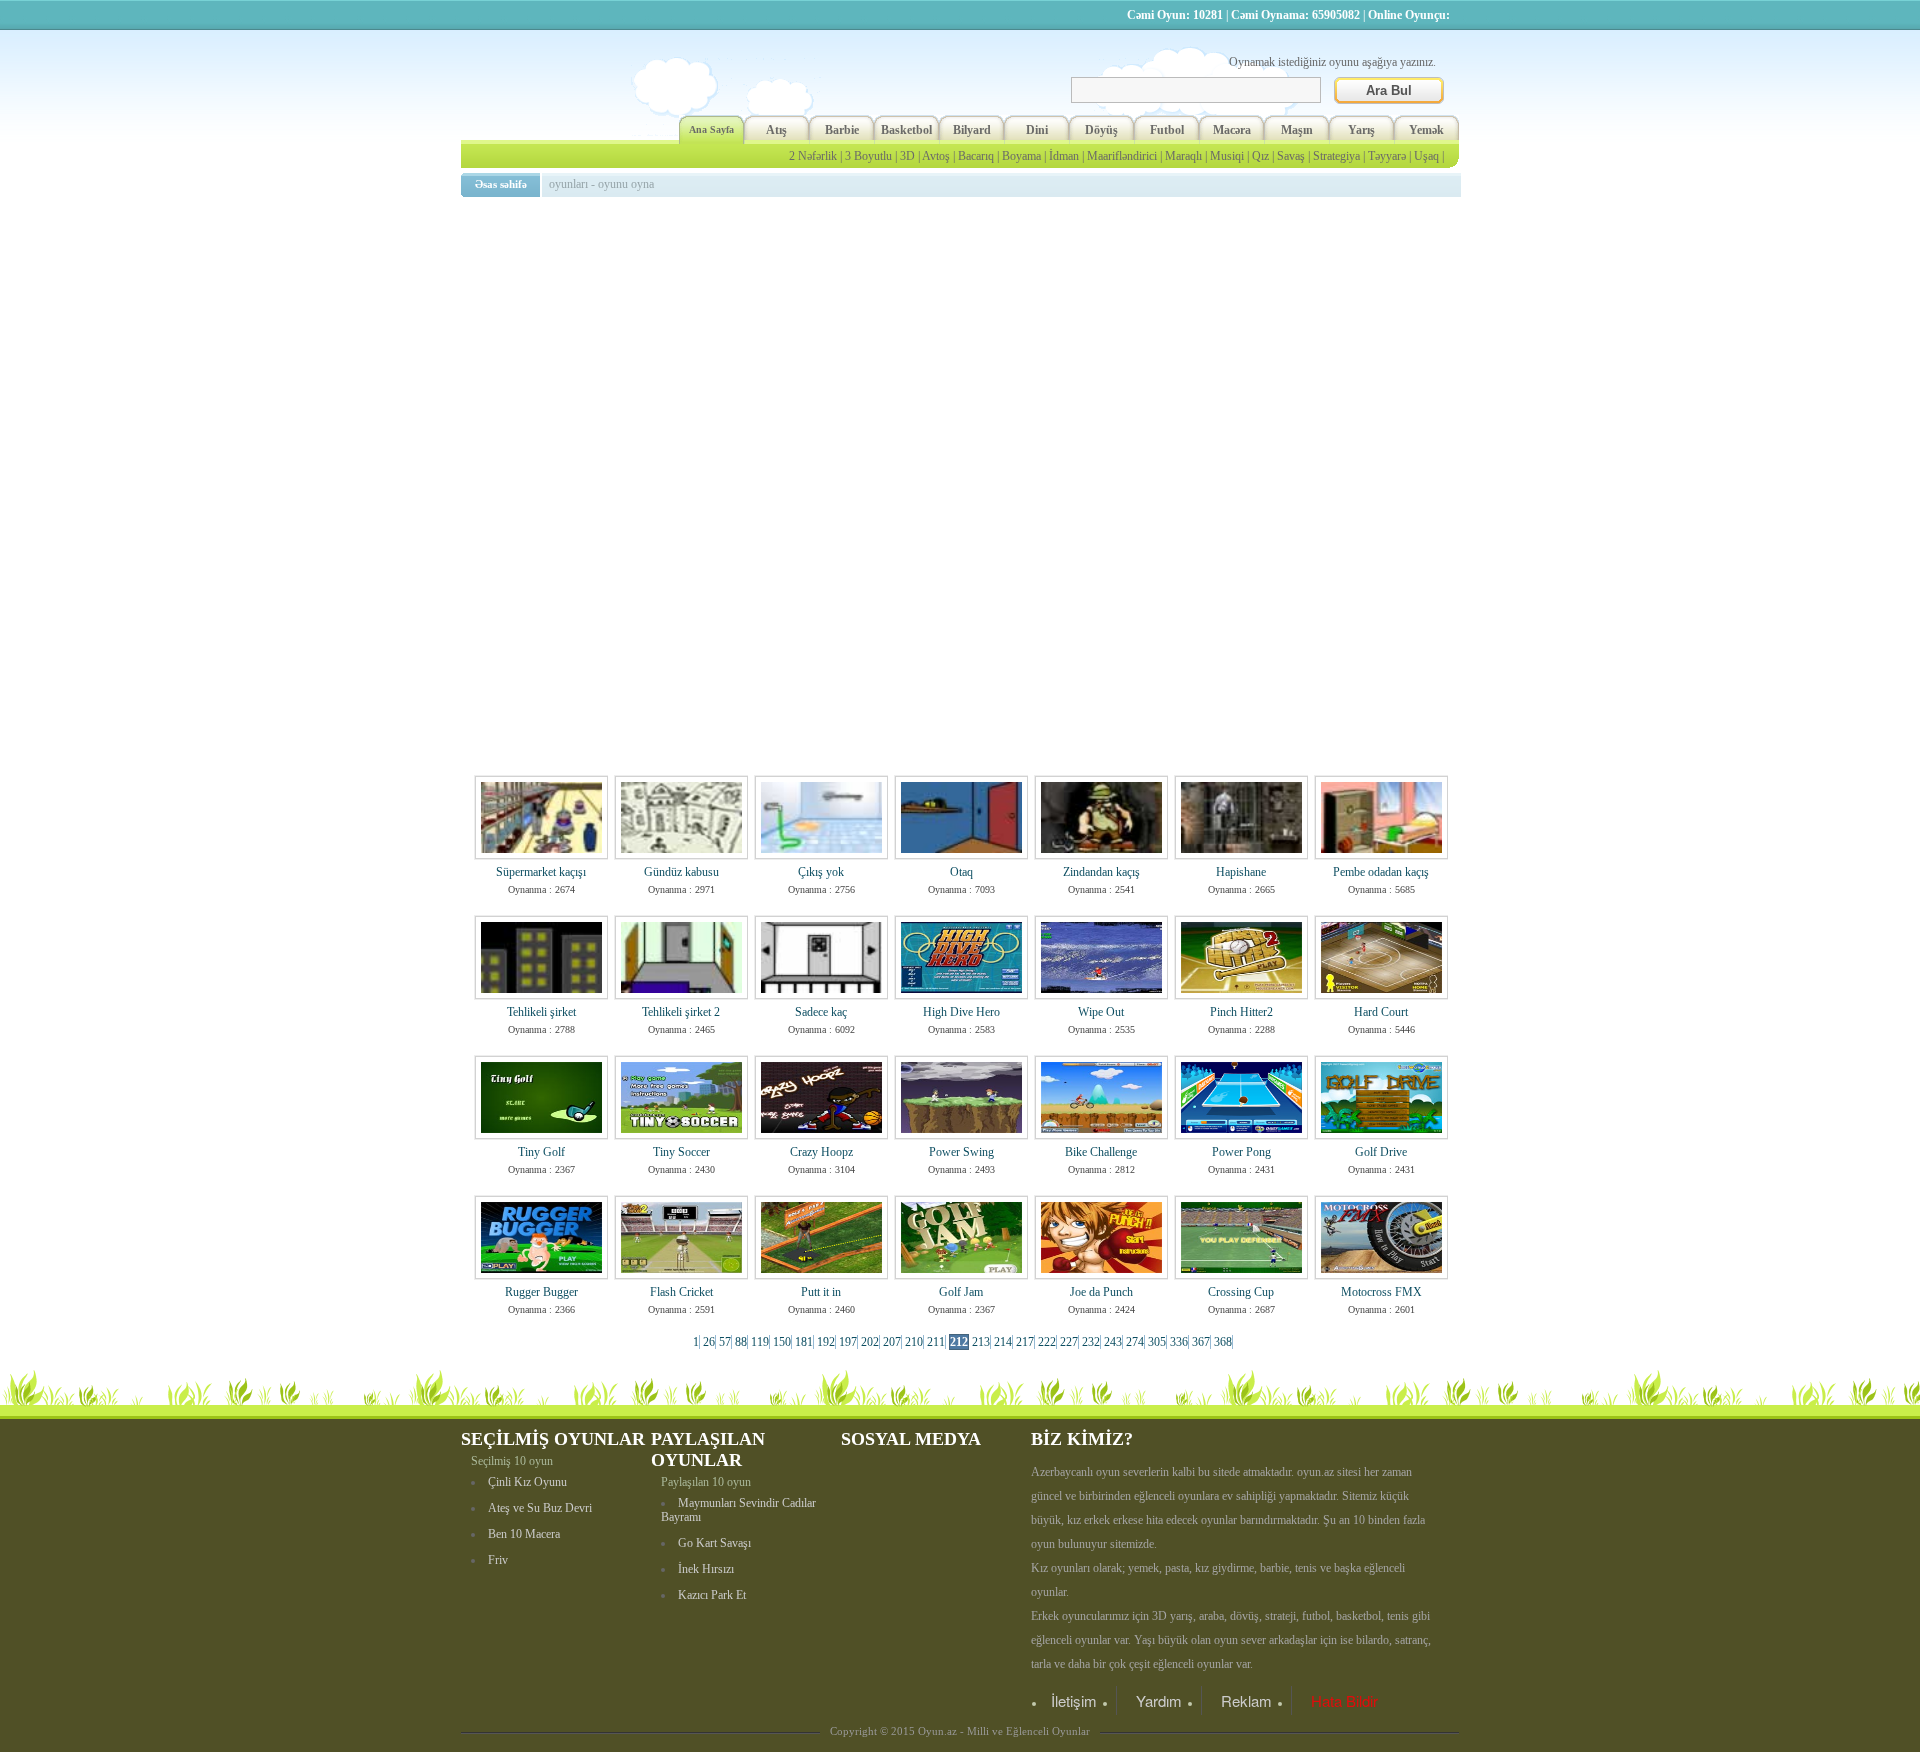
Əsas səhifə (501, 184)
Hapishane (1241, 872)
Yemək (1426, 130)
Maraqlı (1183, 156)
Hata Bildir (1344, 1700)
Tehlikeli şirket (541, 1012)
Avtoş (936, 156)
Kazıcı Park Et (712, 1595)
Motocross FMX (1381, 1292)
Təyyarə (1387, 156)
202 (870, 1342)
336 (1179, 1342)
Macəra (1232, 130)
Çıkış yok (821, 872)
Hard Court (1381, 1012)
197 (848, 1342)
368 (1223, 1342)
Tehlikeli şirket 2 (681, 1012)
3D (907, 156)
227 (1069, 1342)
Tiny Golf (541, 1152)
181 (804, 1342)
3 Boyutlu (868, 156)
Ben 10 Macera (524, 1534)
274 (1135, 1342)
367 (1201, 1342)
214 (1003, 1342)
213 (981, 1342)
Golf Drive (1381, 1152)
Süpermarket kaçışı (541, 872)
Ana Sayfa (711, 129)
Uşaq (1426, 156)
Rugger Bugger (541, 1292)
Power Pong (1241, 1152)
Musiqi (1227, 156)
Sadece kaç (821, 1012)
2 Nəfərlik (813, 156)
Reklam (1246, 1700)
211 (936, 1342)
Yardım (1159, 1700)
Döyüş (1101, 130)
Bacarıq (976, 156)
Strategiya (1336, 156)
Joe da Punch (1101, 1292)
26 (709, 1342)
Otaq (961, 872)
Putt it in (821, 1292)
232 (1091, 1342)
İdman (1064, 156)
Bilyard (972, 130)
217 (1025, 1342)
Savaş (1291, 156)
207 (892, 1342)
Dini (1037, 130)
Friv (498, 1560)
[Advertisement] (964, 345)
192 (826, 1342)
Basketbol (906, 130)
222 (1047, 1342)
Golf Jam (961, 1292)
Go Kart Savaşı (714, 1543)
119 (760, 1342)
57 (725, 1342)
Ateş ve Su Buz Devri (540, 1508)
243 (1113, 1342)
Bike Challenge (1101, 1152)
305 (1157, 1342)
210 (914, 1342)
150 (782, 1342)
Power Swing (961, 1152)
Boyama (1021, 156)
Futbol (1167, 130)
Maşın (1297, 130)
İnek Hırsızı (706, 1569)
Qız (1260, 156)
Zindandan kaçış (1101, 872)
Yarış (1361, 130)
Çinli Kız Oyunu (527, 1482)
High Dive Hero (961, 1012)
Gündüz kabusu (681, 872)
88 (741, 1342)
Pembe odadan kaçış (1381, 872)
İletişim (1074, 1700)
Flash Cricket (681, 1292)
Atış (776, 130)
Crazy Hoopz (821, 1152)
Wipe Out (1101, 1012)
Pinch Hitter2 (1241, 1012)
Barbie (842, 130)
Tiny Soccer (681, 1152)
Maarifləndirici (1122, 156)
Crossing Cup (1241, 1292)
